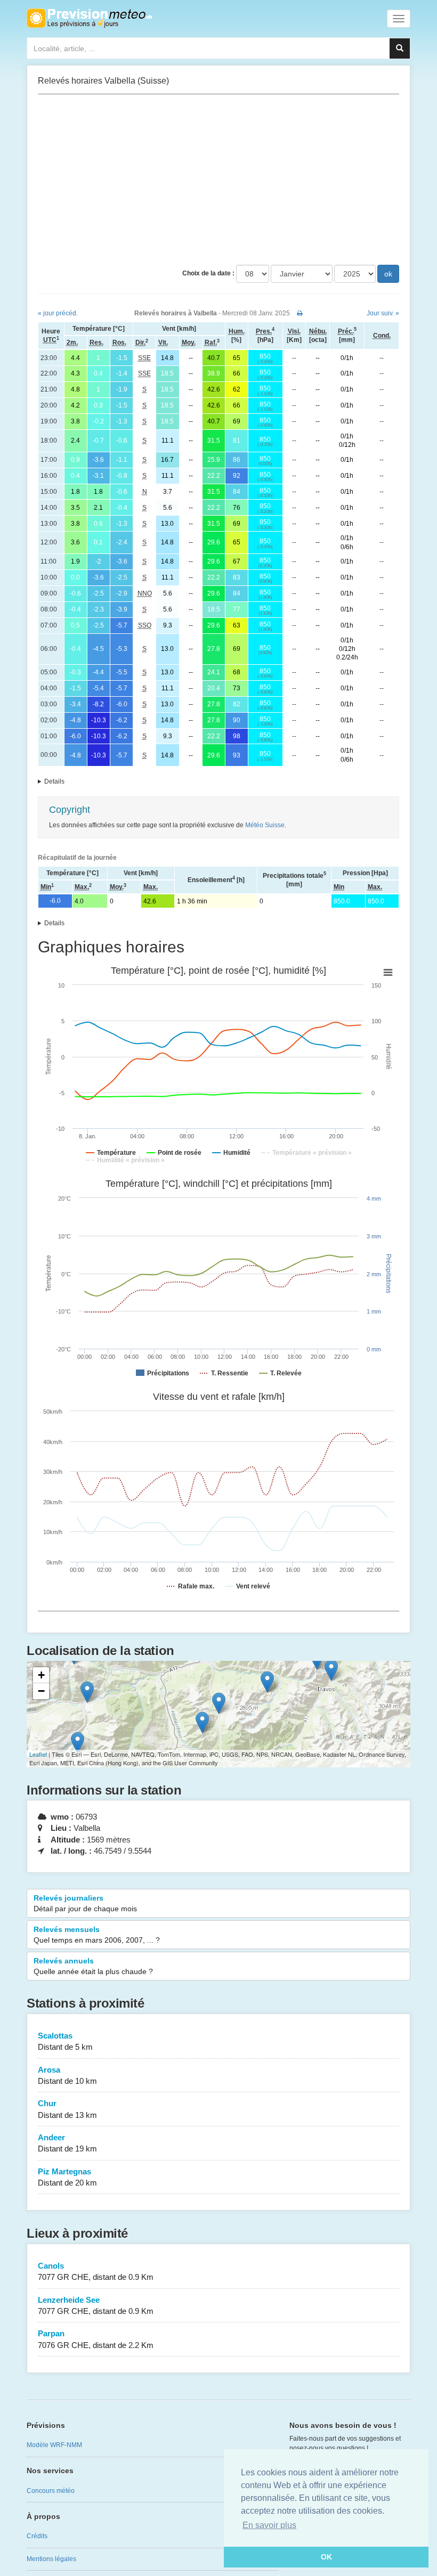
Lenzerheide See (96, 2305)
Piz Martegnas (67, 2177)
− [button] (41, 1691)
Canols (96, 2271)
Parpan (96, 2339)
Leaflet (38, 1754)
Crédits (37, 2536)
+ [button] (41, 1675)
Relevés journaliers (85, 1903)
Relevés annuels (93, 1966)
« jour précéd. (58, 313)
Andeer (67, 2143)
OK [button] (326, 2557)
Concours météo (51, 2491)
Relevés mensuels (97, 1935)
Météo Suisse (265, 825)
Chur (67, 2109)
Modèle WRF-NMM (54, 2445)
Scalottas (65, 2041)
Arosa (67, 2075)
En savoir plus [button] (269, 2525)
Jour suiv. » (383, 313)
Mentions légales (51, 2559)
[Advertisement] (218, 180)
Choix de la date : (208, 273)
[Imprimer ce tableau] (300, 313)
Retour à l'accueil (89, 18)
